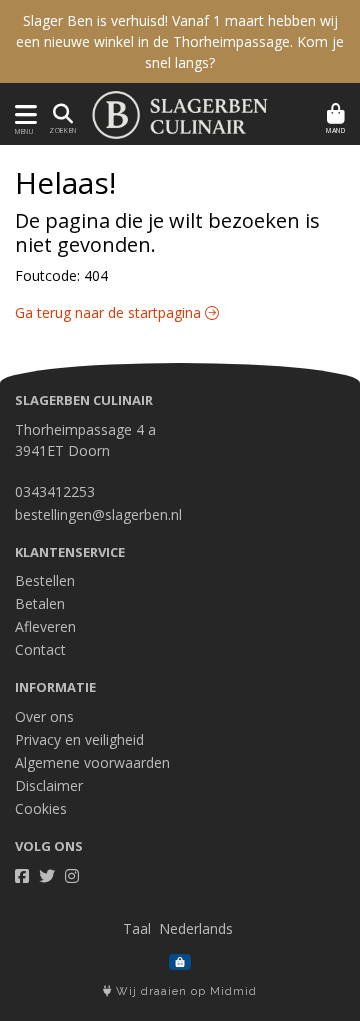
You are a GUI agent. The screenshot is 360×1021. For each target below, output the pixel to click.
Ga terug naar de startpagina (110, 312)
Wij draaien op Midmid (184, 991)
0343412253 (55, 491)
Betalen (40, 603)
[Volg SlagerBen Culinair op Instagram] (72, 876)
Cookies (41, 808)
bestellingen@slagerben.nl (98, 514)
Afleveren (45, 626)
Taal (137, 928)
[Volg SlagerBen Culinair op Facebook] (22, 876)
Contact (40, 649)
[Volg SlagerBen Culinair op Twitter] (47, 876)
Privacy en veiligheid (79, 739)
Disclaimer (49, 785)
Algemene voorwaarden (92, 762)
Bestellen (45, 580)
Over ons (44, 716)
